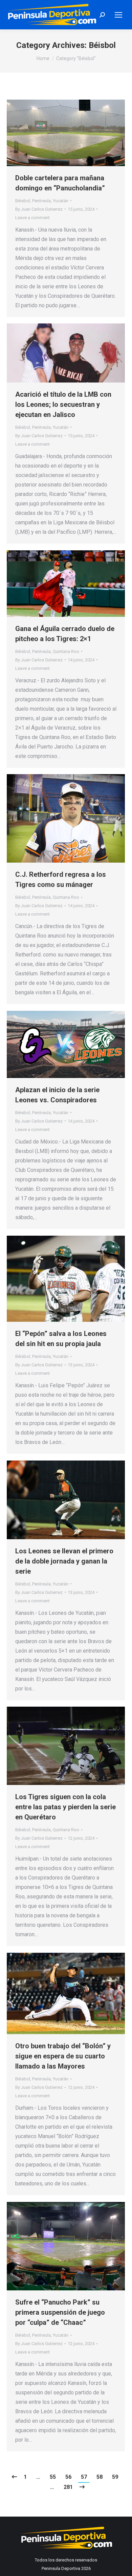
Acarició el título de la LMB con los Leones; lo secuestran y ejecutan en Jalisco (63, 404)
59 (115, 2477)
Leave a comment (32, 218)
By (39, 209)
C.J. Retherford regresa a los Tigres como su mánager (61, 879)
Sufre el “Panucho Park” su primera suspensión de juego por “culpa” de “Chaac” (60, 2312)
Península (41, 201)
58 (100, 2477)
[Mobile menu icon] (118, 15)
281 (68, 2487)
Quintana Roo (66, 651)
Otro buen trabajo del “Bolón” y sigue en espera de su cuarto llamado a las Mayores (63, 2056)
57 (84, 2477)
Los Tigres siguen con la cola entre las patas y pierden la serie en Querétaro (65, 1807)
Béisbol (23, 201)
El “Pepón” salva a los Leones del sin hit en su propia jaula (61, 1339)
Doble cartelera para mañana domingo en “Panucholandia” (60, 183)
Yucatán (61, 201)
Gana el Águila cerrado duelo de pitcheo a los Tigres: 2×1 (65, 634)
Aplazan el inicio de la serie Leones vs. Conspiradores (57, 1095)
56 (68, 2477)
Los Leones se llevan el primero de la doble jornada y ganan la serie (64, 1561)
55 (53, 2477)
